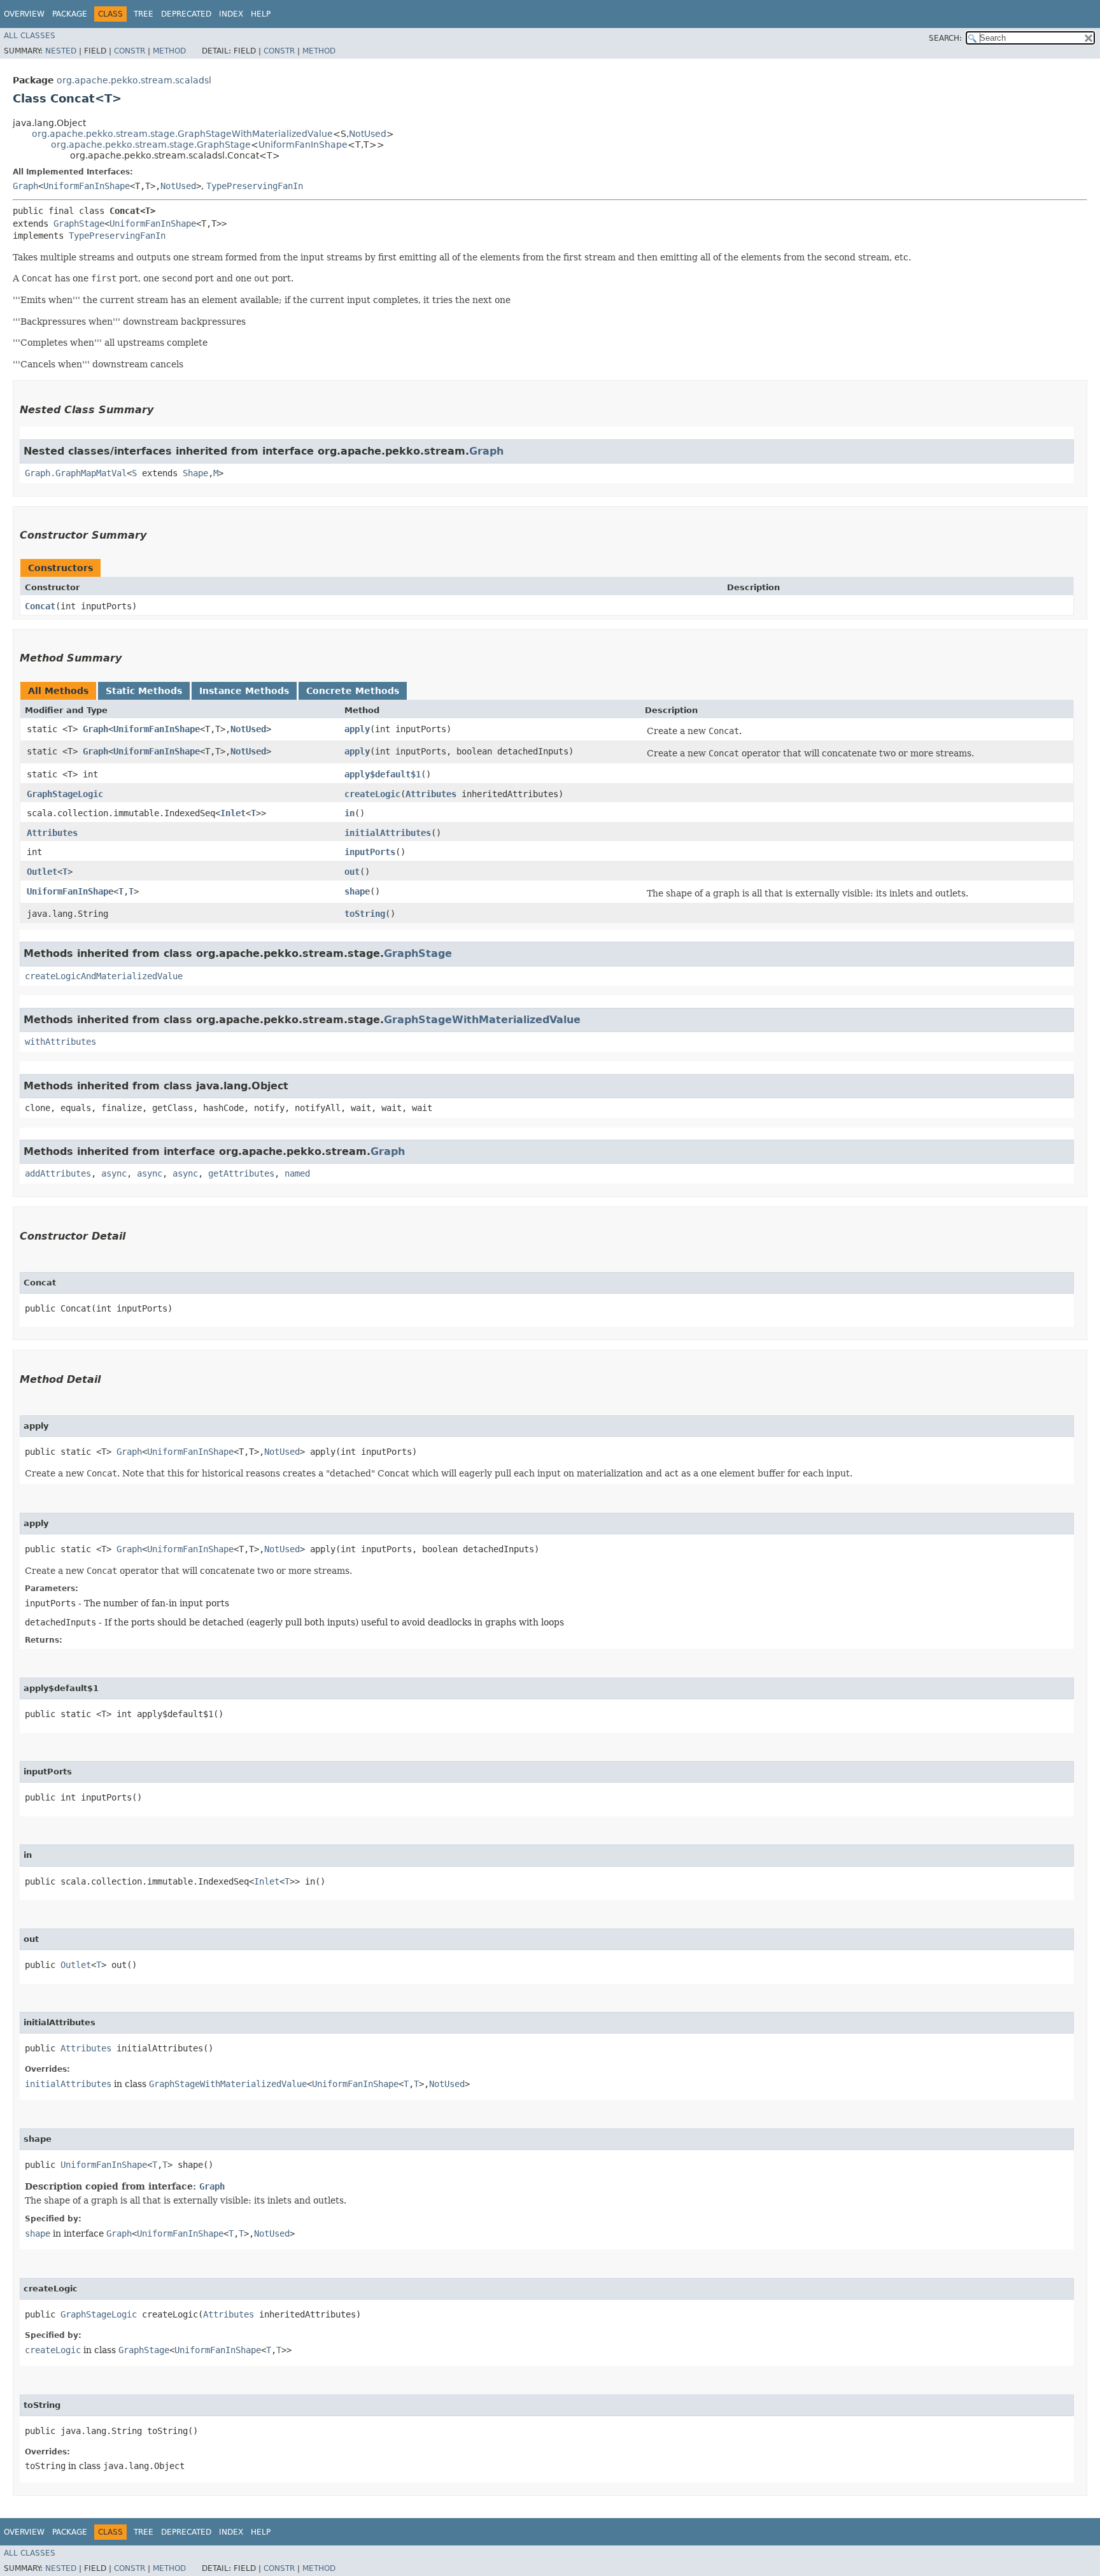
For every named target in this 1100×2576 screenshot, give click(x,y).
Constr (130, 51)
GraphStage (79, 223)
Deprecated (186, 14)
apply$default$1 (383, 774)
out (352, 872)
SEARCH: (945, 38)
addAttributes (58, 1173)
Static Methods (144, 691)
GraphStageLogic (65, 794)
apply (357, 729)
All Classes (30, 36)
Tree (144, 14)
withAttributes (60, 1042)
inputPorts (370, 852)
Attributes (431, 794)
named (297, 1173)
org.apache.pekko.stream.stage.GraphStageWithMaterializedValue (182, 134)
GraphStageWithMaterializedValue (482, 1020)
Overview (24, 14)
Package (70, 14)
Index (231, 14)
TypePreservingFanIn (255, 186)
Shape (195, 473)
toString (365, 914)
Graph (25, 186)
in (349, 813)
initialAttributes (388, 833)
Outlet (42, 872)
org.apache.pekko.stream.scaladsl (134, 80)
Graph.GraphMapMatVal (76, 473)
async (114, 1173)
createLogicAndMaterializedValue (104, 976)
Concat (40, 606)
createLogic (372, 794)
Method (169, 51)
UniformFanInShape (303, 145)
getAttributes (241, 1173)
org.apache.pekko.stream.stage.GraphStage (151, 145)
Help (261, 14)
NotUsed (368, 134)
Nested (61, 51)
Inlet (233, 813)
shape (357, 891)
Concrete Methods (353, 691)
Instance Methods (244, 691)
